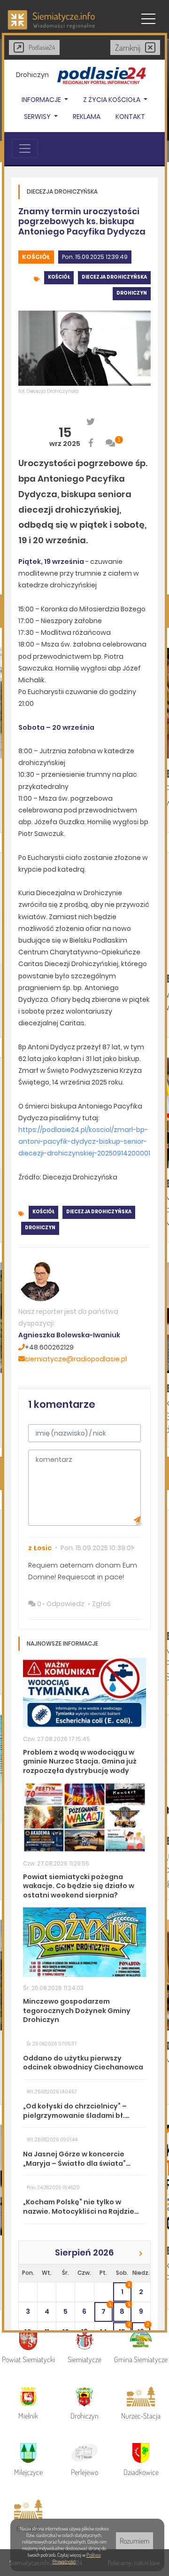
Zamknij (128, 47)
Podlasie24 (42, 47)
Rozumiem (134, 2541)
